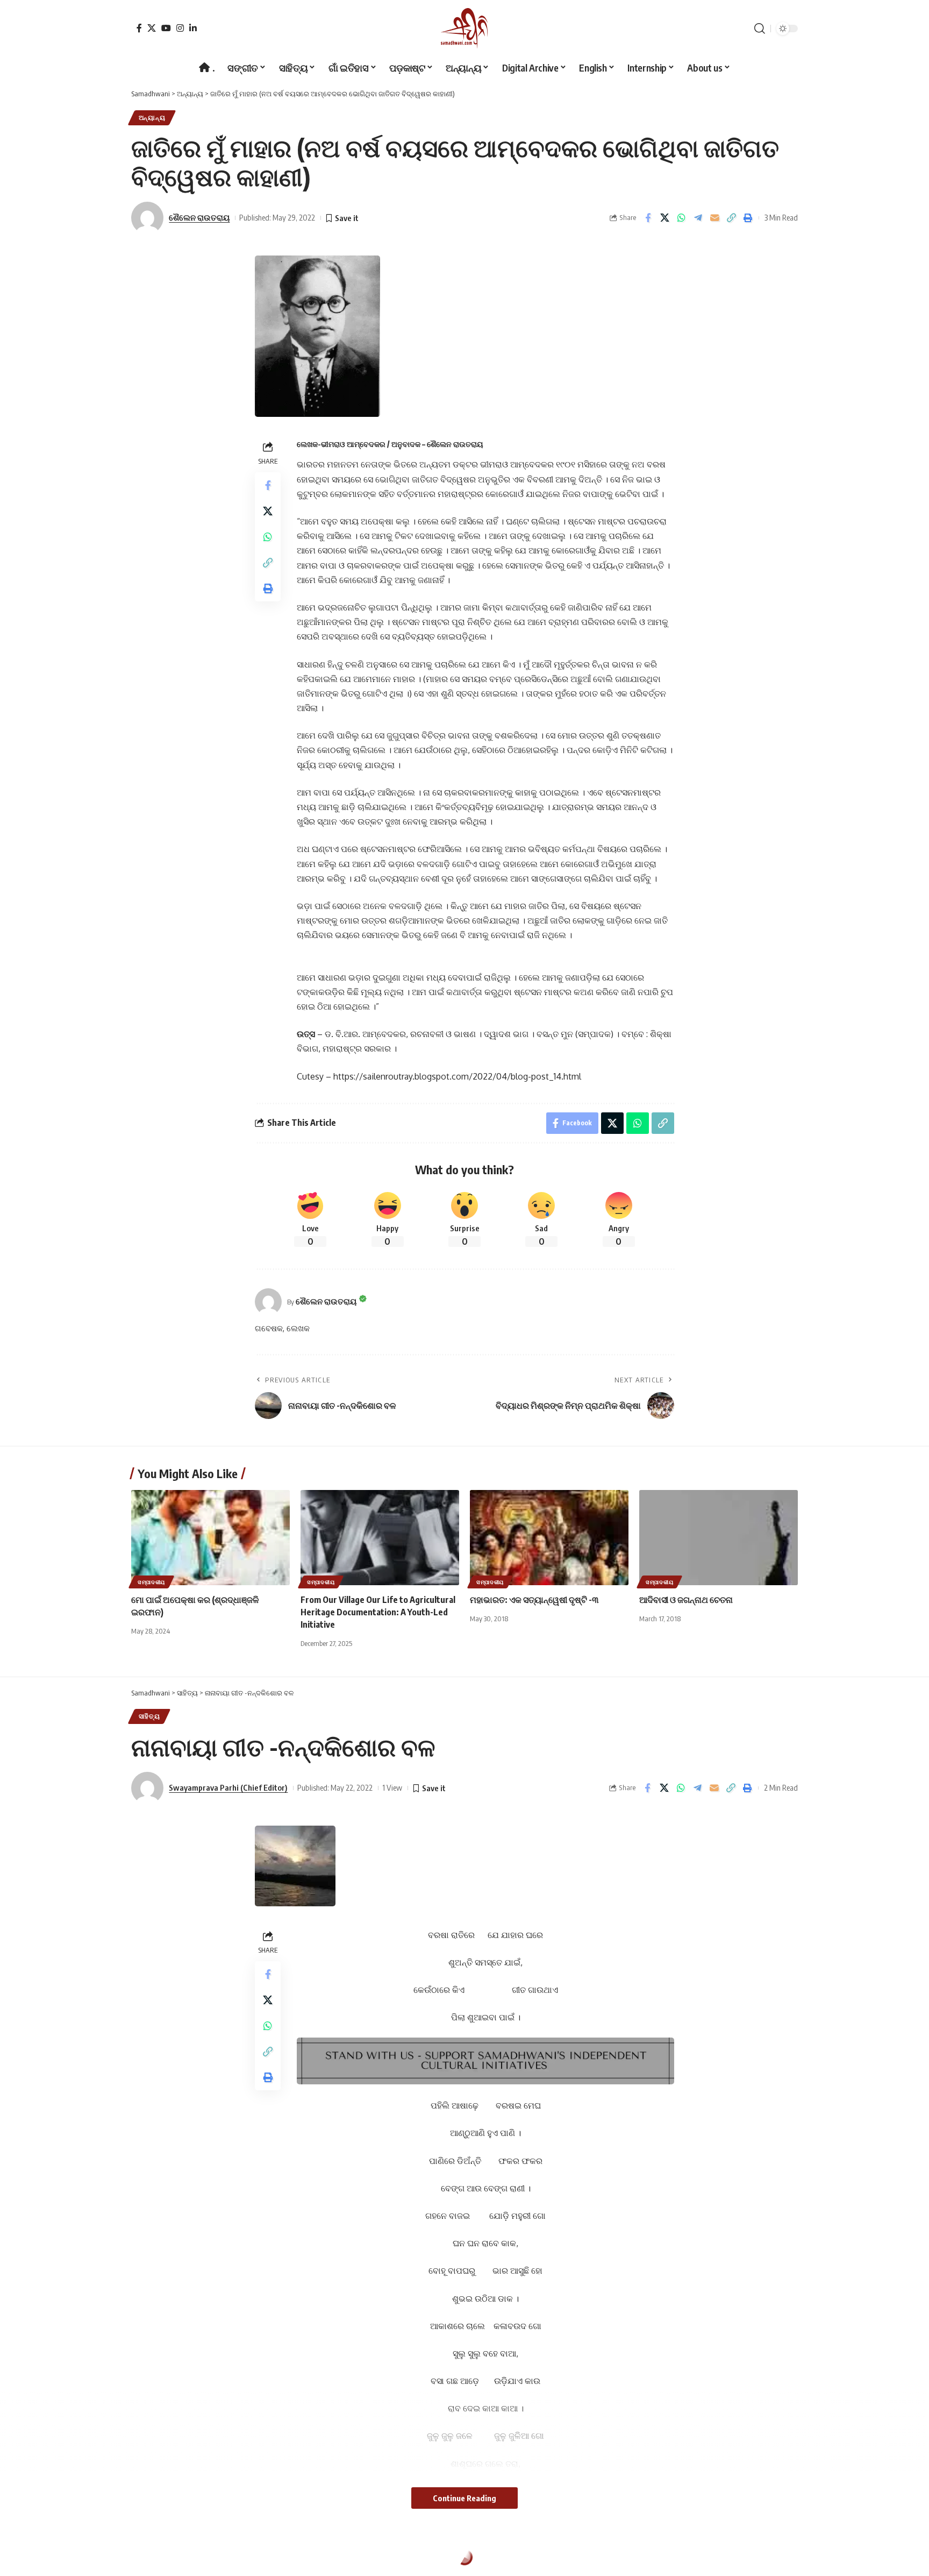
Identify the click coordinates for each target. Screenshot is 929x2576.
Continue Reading (464, 2498)
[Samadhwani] (464, 28)
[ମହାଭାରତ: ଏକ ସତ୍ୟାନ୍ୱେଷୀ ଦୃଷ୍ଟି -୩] (549, 1538)
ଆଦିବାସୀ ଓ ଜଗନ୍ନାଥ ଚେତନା (686, 1600)
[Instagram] (180, 28)
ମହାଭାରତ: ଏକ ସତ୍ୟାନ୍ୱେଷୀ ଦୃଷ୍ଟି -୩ (534, 1600)
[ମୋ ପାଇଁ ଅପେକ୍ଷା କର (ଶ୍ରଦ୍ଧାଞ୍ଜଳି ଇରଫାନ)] (210, 1538)
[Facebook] (139, 28)
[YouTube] (166, 28)
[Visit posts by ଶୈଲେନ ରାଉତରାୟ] (268, 1302)
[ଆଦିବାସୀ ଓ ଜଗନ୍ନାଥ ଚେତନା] (719, 1538)
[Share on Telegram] (698, 218)
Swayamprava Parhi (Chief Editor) (228, 1787)
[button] (760, 29)
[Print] (748, 218)
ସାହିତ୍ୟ (149, 1716)
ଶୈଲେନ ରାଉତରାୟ (199, 217)
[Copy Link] (731, 218)
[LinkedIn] (193, 28)
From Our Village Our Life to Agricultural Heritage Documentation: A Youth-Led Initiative (378, 1612)
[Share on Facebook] (648, 218)
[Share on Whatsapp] (681, 218)
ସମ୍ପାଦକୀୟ (151, 1582)
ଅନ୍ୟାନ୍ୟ (152, 118)
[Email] (714, 218)
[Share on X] (664, 218)
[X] (152, 28)
